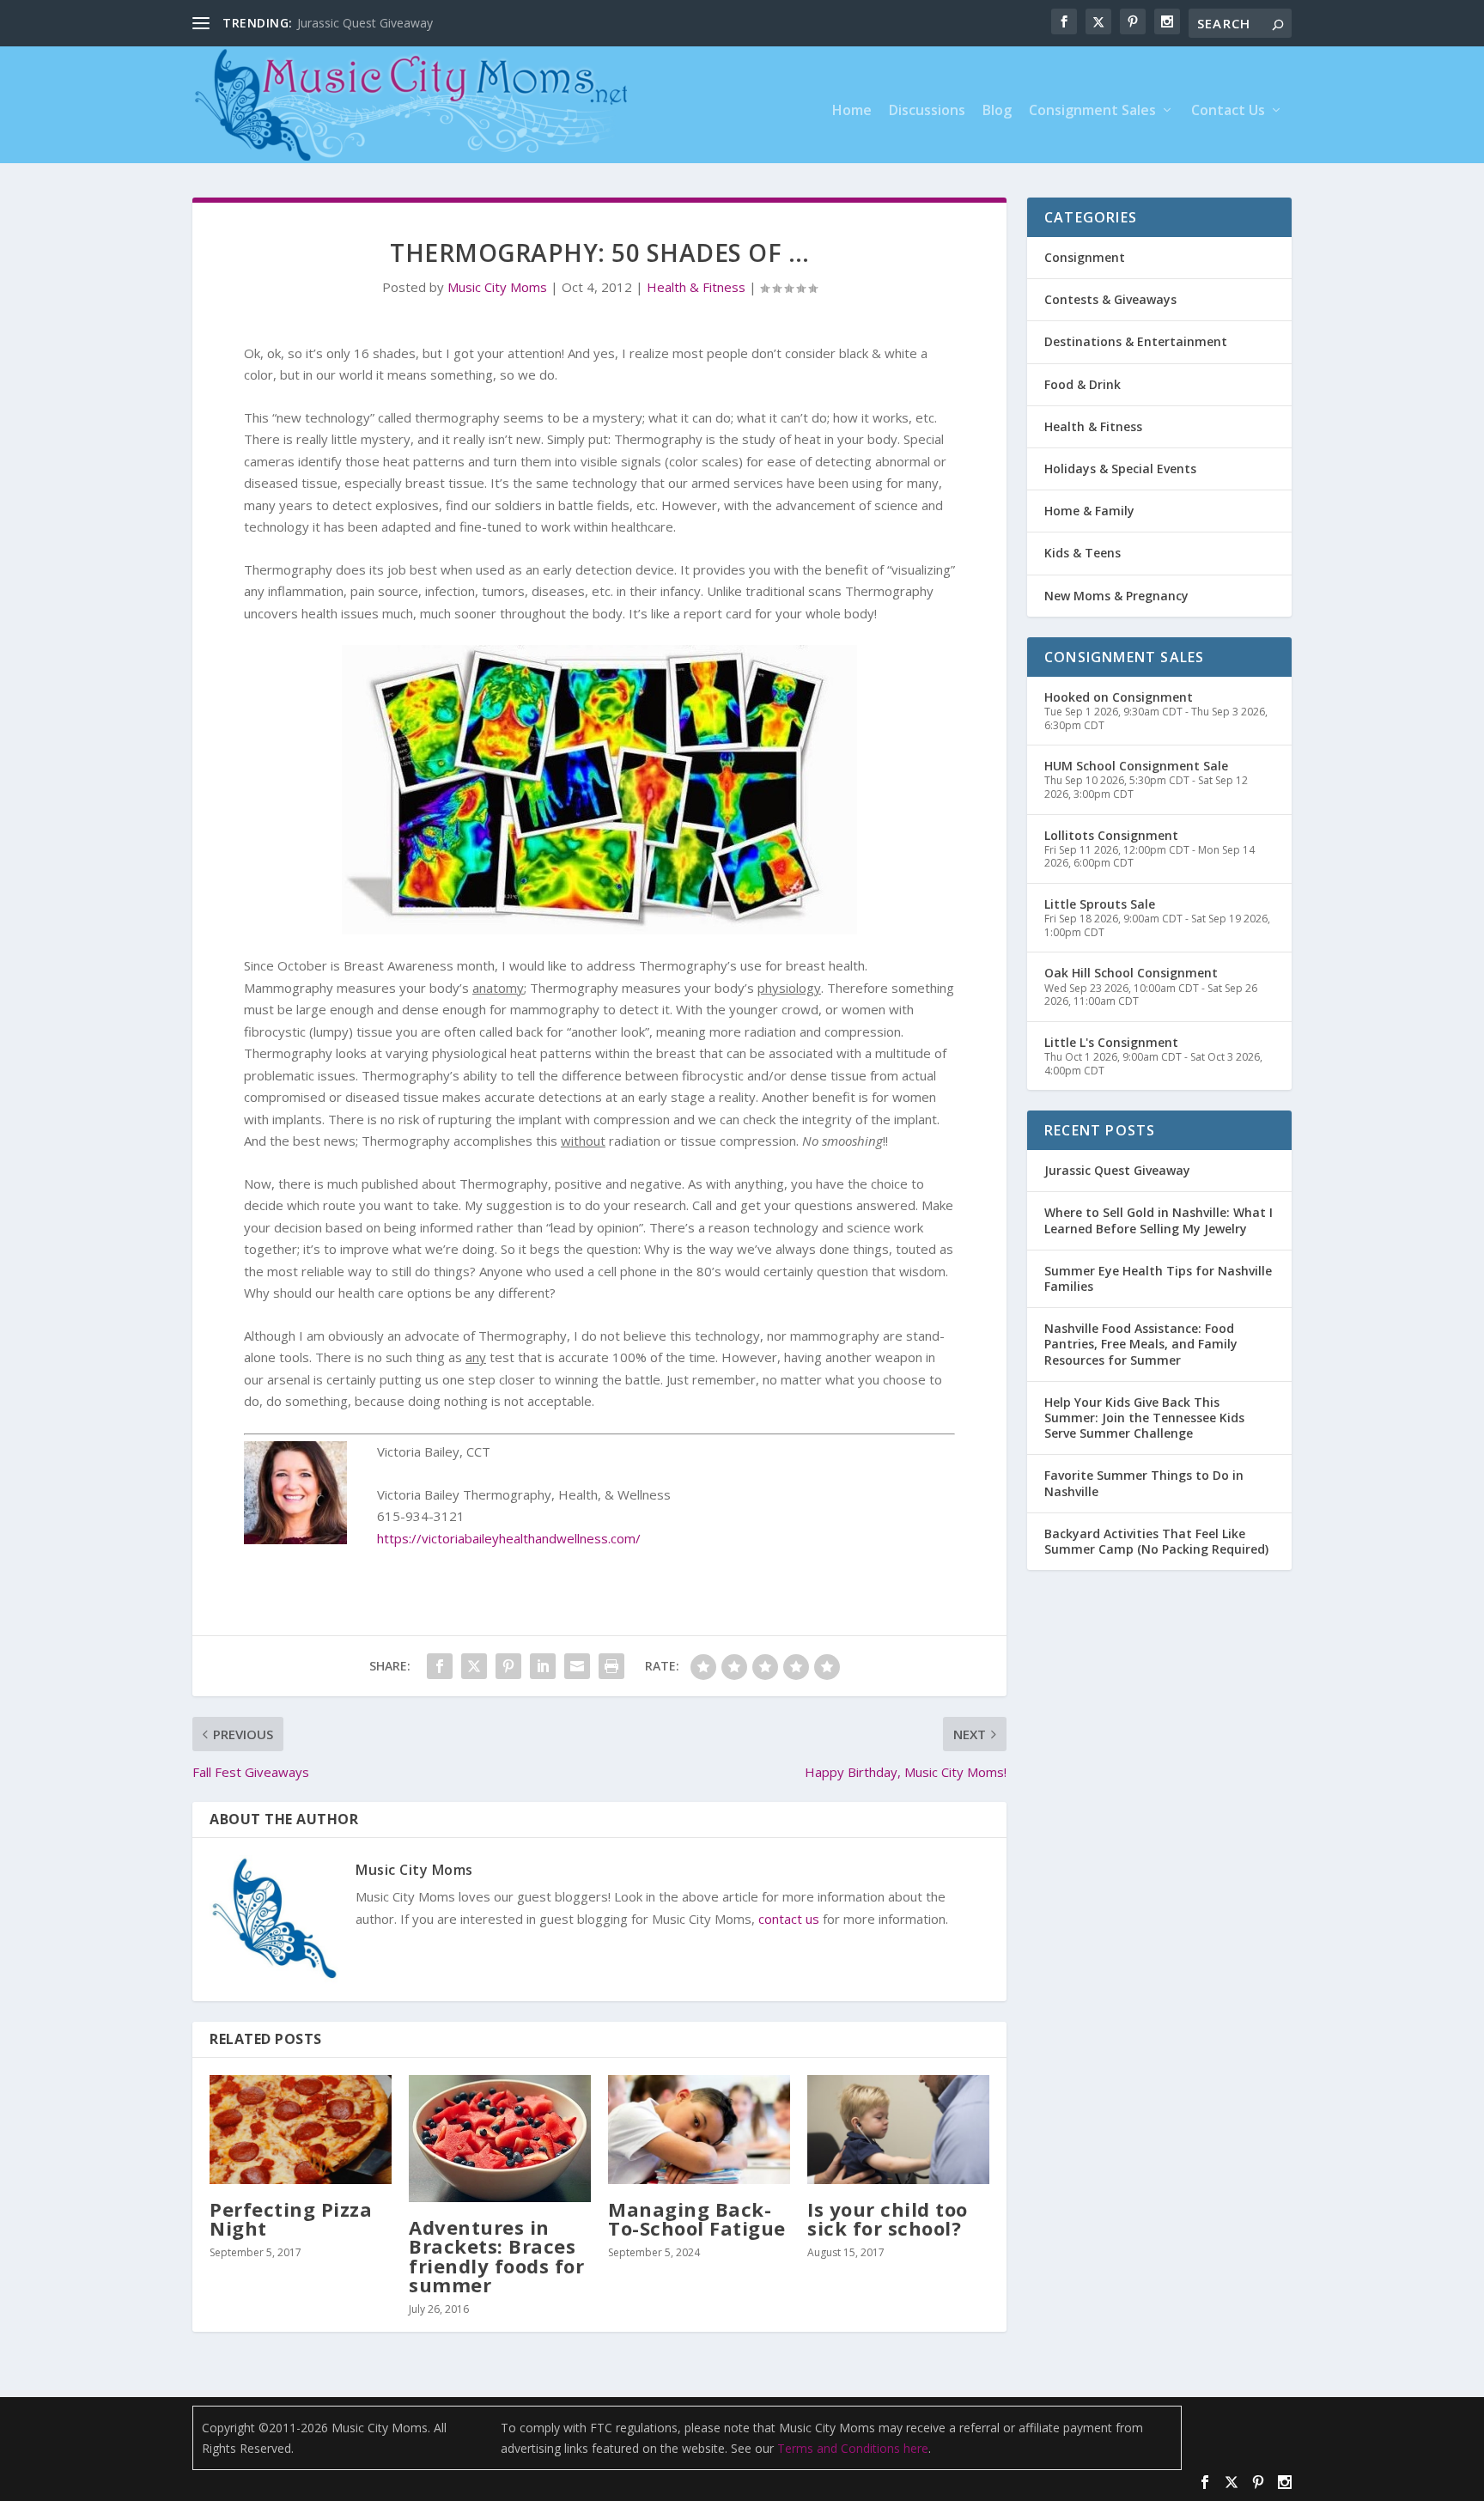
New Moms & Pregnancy (1116, 596)
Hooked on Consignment (1119, 697)
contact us (789, 1919)
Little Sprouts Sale (1100, 904)
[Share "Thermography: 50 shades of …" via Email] (577, 1666)
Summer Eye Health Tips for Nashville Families (1158, 1278)
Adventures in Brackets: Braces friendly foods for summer (496, 2256)
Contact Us (1228, 111)
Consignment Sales (1092, 111)
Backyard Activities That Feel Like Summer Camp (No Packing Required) (1156, 1541)
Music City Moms (497, 287)
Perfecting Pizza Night (291, 2218)
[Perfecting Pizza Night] (301, 2130)
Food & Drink (1083, 384)
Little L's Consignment (1111, 1042)
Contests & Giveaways (1110, 299)
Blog (997, 111)
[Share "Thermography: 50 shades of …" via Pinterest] (508, 1666)
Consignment (1085, 257)
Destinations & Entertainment (1136, 341)
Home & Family (1089, 511)
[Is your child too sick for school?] (898, 2130)
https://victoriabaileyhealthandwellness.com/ (509, 1538)
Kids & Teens (1083, 553)
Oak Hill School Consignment (1131, 973)
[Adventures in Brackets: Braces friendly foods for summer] (500, 2139)
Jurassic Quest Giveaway (1117, 1170)
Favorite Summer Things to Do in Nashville (1144, 1483)
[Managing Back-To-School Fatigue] (699, 2130)
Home (852, 111)
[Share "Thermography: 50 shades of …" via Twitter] (474, 1666)
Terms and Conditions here (853, 2448)
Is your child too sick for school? (888, 2218)
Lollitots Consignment (1111, 835)
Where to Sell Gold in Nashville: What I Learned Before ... (454, 23)
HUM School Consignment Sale (1136, 766)
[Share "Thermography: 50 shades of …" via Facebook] (440, 1666)
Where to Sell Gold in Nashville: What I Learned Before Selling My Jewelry (1159, 1220)
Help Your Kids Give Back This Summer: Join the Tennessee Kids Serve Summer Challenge (1144, 1418)
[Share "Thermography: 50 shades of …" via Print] (611, 1666)
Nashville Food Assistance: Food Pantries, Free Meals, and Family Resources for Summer (1141, 1344)
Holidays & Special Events (1120, 469)
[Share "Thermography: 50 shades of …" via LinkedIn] (543, 1666)
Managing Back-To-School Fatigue (697, 2218)
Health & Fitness (696, 287)
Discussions (927, 111)
